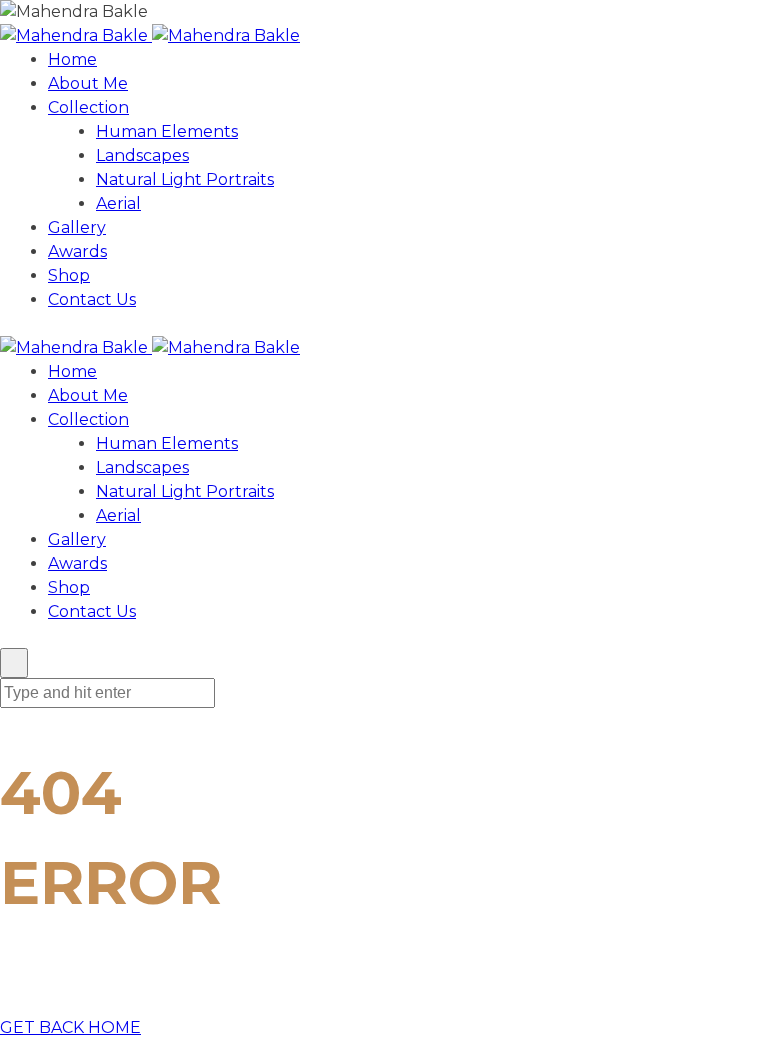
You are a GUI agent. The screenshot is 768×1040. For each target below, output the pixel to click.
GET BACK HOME (70, 1027)
